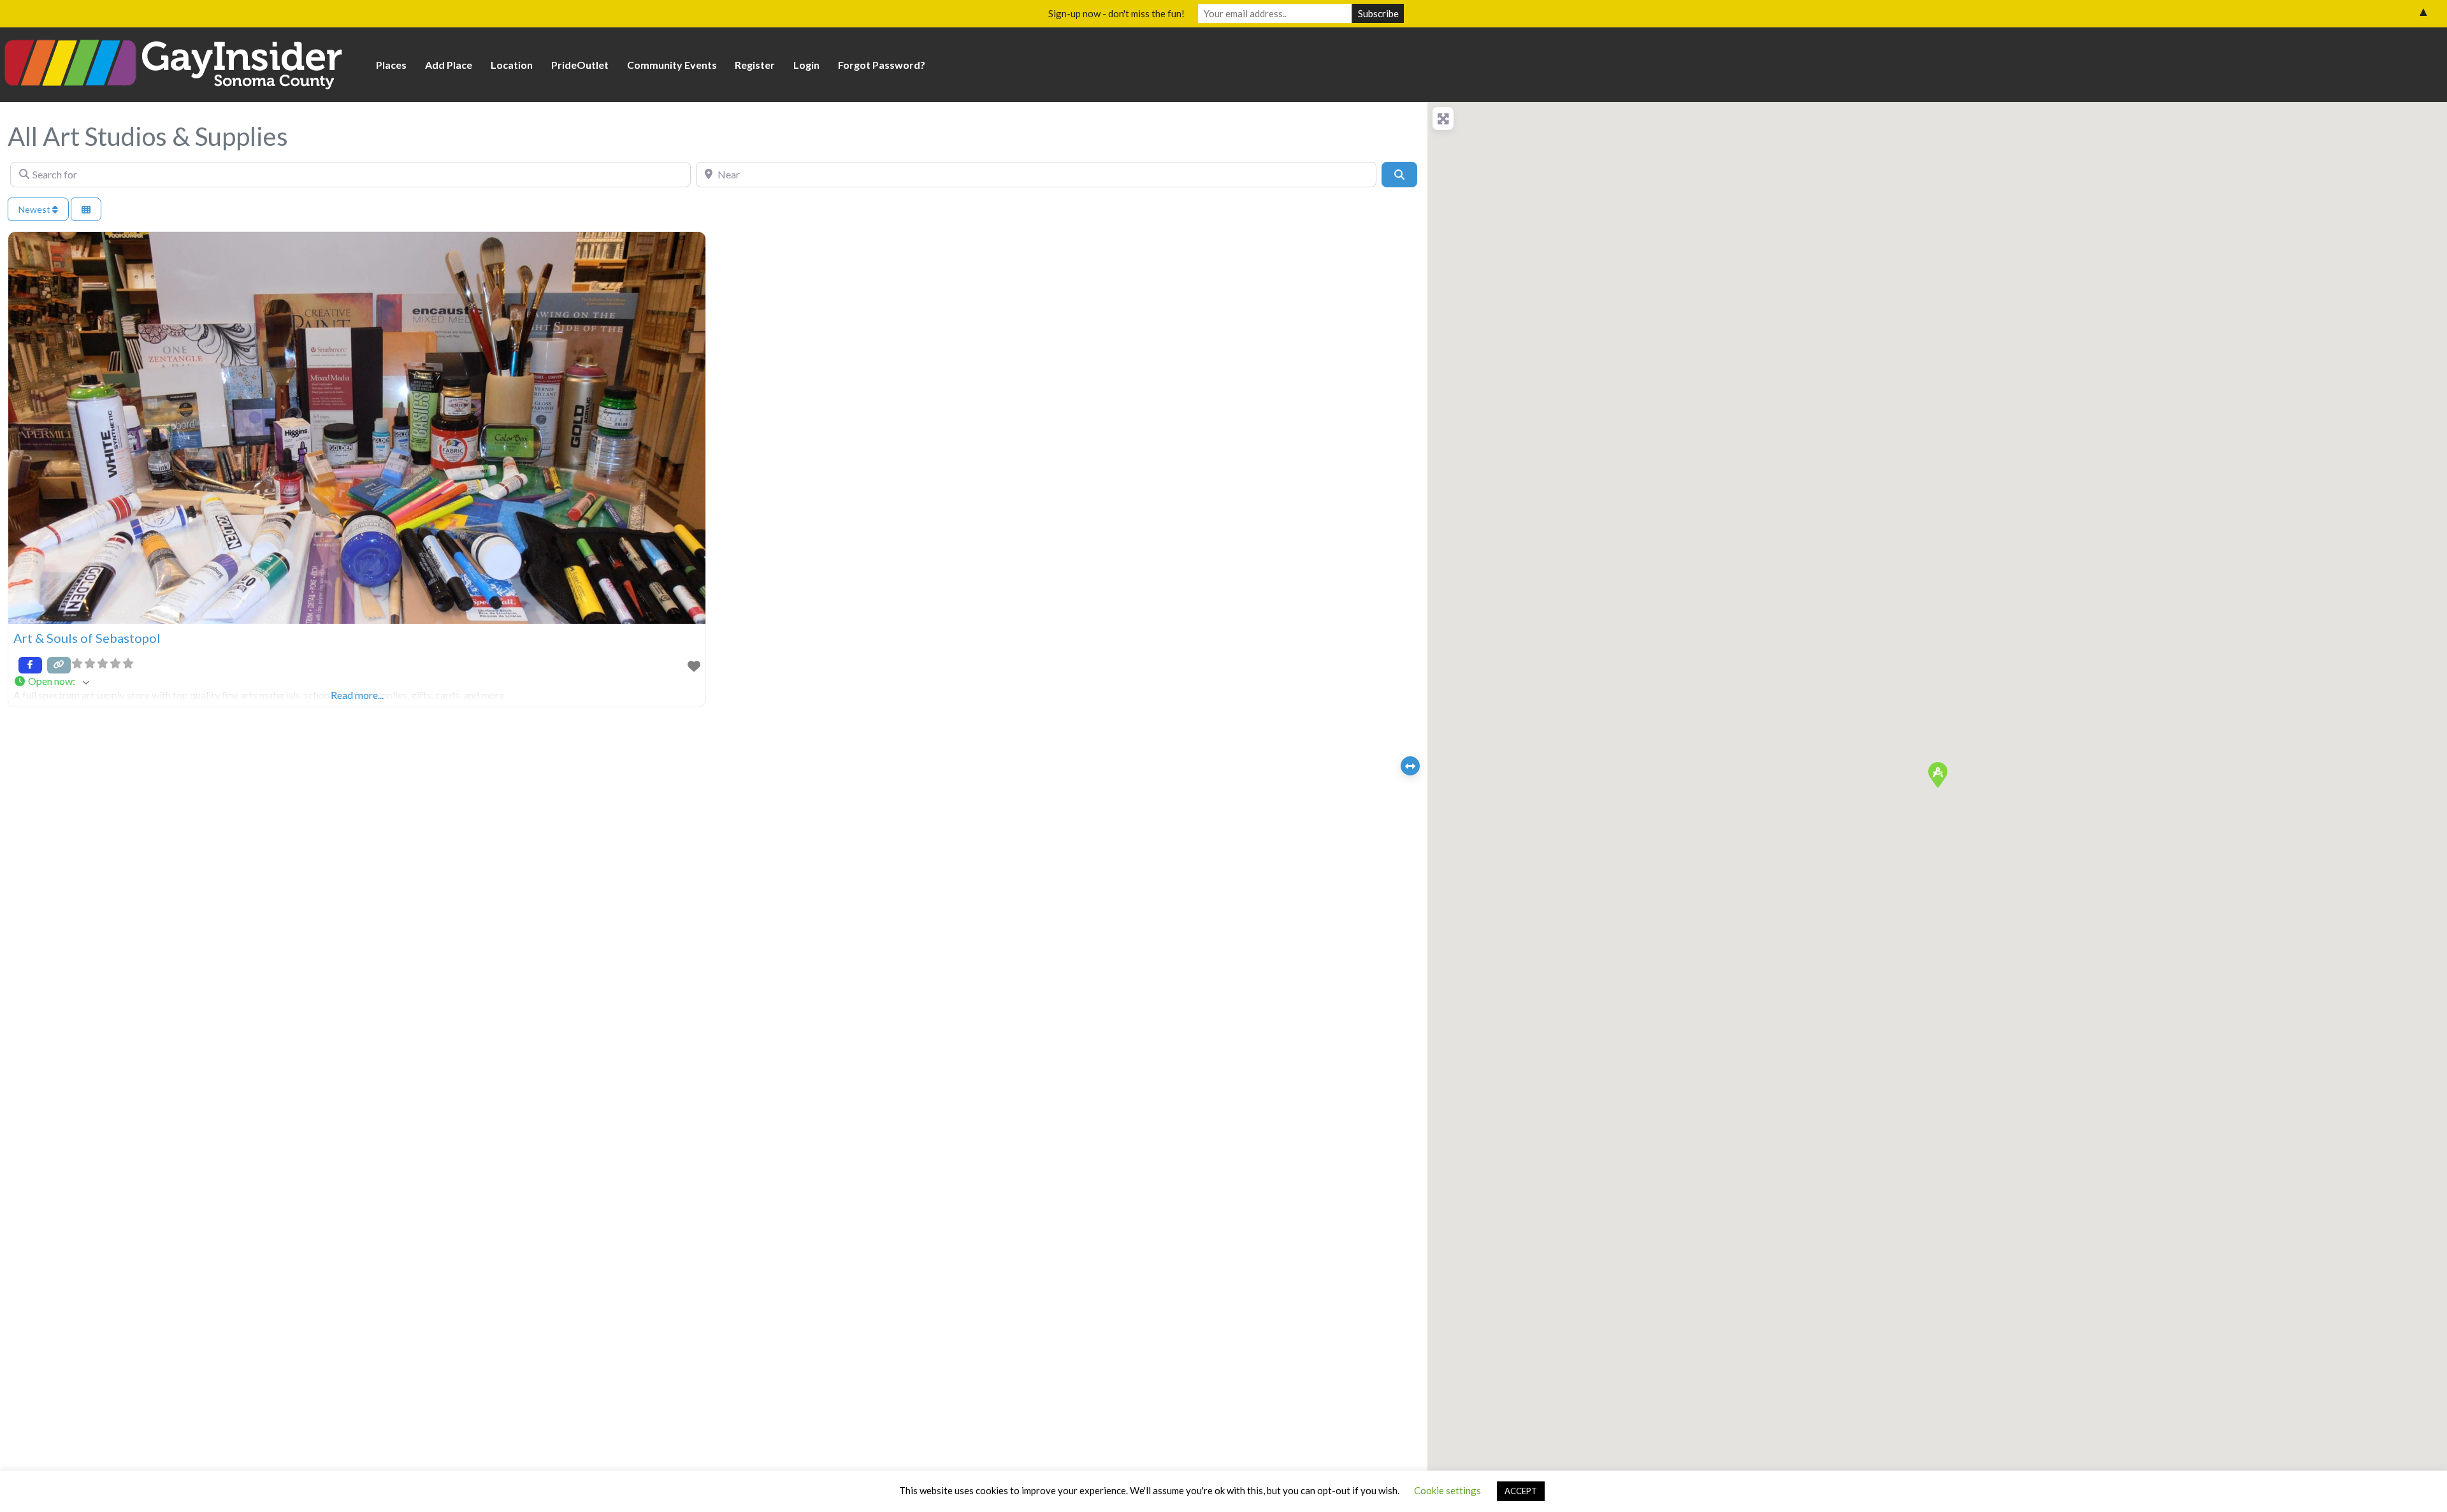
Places (391, 65)
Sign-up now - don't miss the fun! (1116, 13)
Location (512, 65)
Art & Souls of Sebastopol (87, 638)
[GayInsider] (173, 63)
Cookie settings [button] (1447, 1490)
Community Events (672, 65)
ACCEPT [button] (1521, 1491)
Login (806, 65)
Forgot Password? (882, 65)
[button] (357, 682)
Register (755, 65)
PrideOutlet (580, 65)
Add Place (449, 65)
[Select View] (86, 209)
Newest (35, 209)
